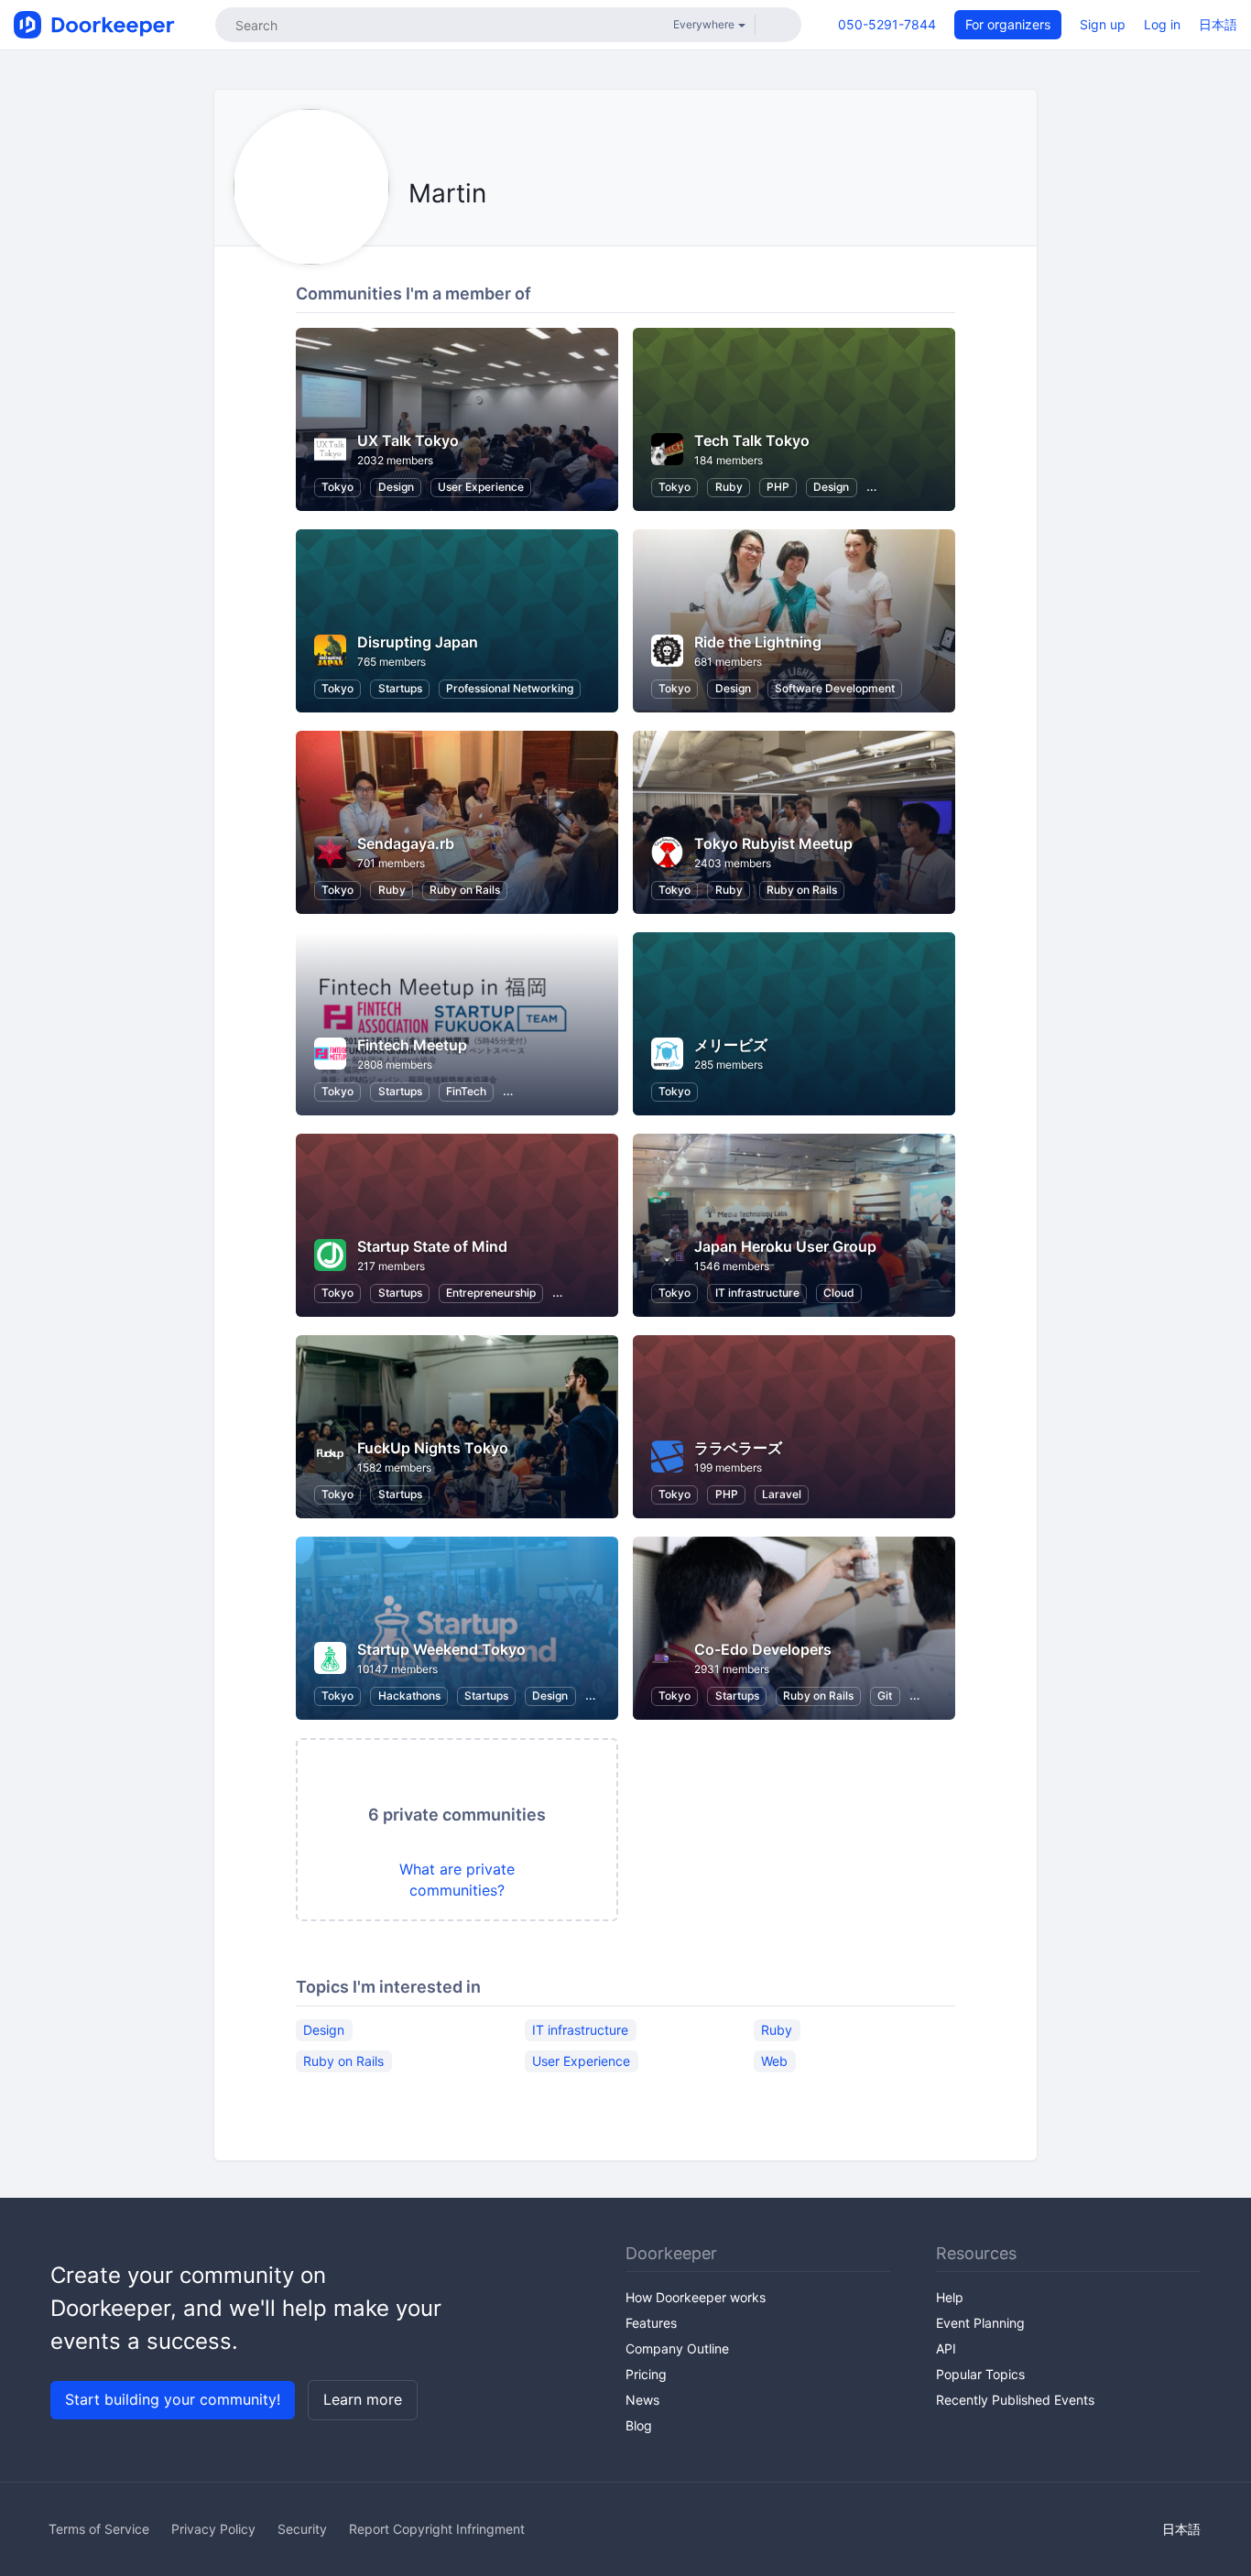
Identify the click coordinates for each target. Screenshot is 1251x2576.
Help (950, 2297)
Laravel (782, 1494)
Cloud (839, 1293)
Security (302, 2529)
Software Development (835, 688)
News (642, 2400)
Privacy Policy (213, 2529)
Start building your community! (173, 2399)
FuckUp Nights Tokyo (433, 1448)
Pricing (646, 2374)
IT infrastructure (757, 1293)
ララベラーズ (738, 1448)
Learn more (363, 2399)
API (946, 2348)
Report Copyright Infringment (437, 2529)
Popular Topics (980, 2374)
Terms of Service (99, 2529)
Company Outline (677, 2348)
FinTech (466, 1091)
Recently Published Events (1015, 2400)
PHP (778, 487)
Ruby (729, 487)
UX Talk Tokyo (408, 440)
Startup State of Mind (432, 1246)
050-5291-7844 (887, 24)
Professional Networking (510, 688)
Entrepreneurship (491, 1293)
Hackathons (409, 1696)
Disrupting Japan (418, 642)
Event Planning (980, 2323)
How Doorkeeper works (696, 2297)
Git (885, 1696)
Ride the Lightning (758, 642)
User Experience (481, 487)
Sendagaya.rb (406, 843)
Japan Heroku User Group (785, 1246)
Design (396, 487)
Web (774, 2061)
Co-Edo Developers (763, 1649)
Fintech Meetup (412, 1045)
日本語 (1218, 24)
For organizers (1008, 24)
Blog (639, 2425)
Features (651, 2323)
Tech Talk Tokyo (752, 440)
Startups (400, 688)
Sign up (1103, 24)
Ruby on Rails (465, 890)
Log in (1162, 24)
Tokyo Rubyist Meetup (773, 843)
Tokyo (337, 487)
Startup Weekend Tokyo (441, 1649)
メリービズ (731, 1045)
